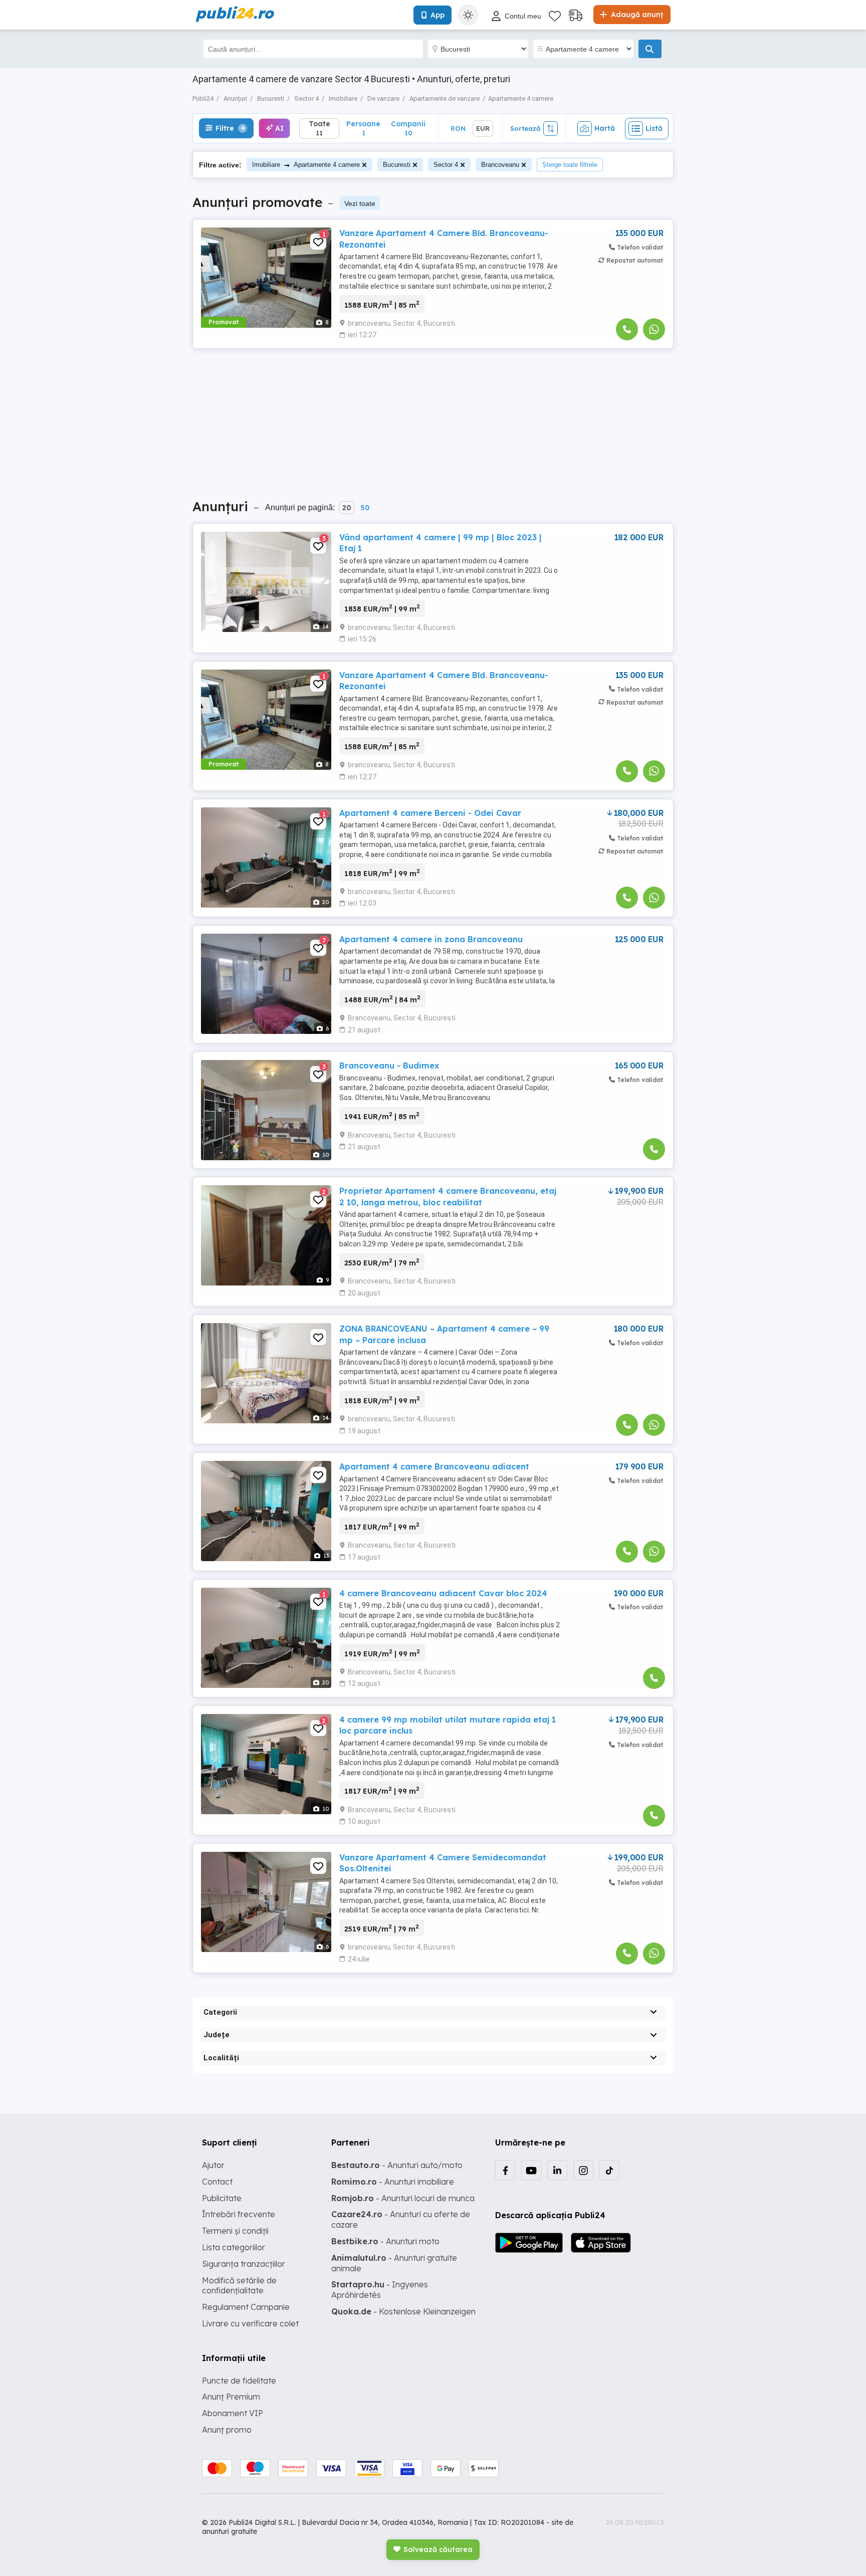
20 (347, 508)
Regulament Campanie (246, 2307)
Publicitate (222, 2198)
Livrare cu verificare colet (250, 2323)
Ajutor (213, 2165)
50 (365, 508)
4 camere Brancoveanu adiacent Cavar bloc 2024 (443, 1593)
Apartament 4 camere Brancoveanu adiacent (434, 1466)
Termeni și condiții (235, 2231)
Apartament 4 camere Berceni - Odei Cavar (430, 813)
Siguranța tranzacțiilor (244, 2264)
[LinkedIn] (557, 2170)
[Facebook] (505, 2170)
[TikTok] (609, 2170)
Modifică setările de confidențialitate (239, 2286)
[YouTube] (531, 2170)
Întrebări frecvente (239, 2214)
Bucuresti (397, 165)
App (438, 15)
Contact (217, 2182)
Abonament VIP (233, 2413)
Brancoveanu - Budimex (389, 1065)
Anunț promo (227, 2430)
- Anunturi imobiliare (393, 2182)
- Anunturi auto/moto (397, 2165)
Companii (408, 128)
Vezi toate (360, 203)
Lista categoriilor (234, 2247)
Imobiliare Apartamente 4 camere (306, 165)
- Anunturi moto (385, 2241)
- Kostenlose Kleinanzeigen (403, 2311)
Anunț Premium (231, 2397)
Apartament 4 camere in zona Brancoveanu (431, 939)
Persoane (363, 128)
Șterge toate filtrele (570, 165)
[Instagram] (583, 2170)
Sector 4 (446, 165)
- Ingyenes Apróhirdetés (380, 2290)
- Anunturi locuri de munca (403, 2198)
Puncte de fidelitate (239, 2381)
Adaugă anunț (636, 15)
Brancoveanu (500, 165)
